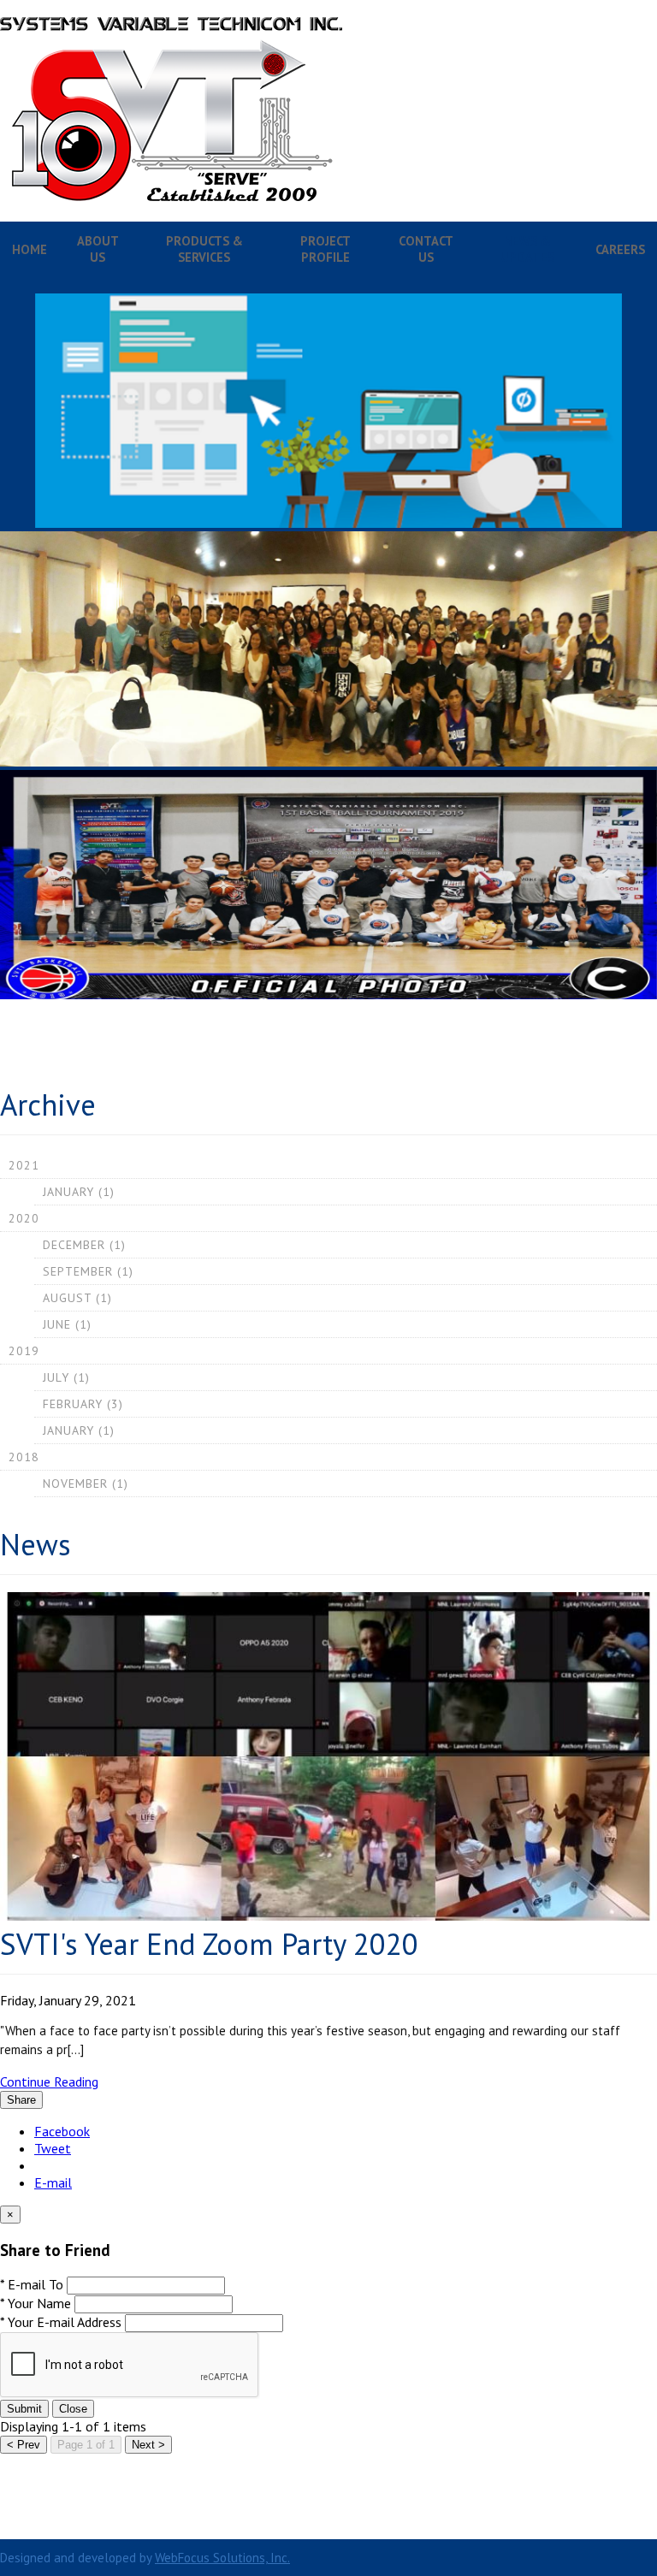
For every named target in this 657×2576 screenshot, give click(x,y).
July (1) (66, 1377)
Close (73, 2409)
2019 (24, 1351)
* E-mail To (32, 2284)
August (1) (77, 1298)
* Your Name (36, 2303)
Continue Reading (49, 2082)
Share (21, 2100)
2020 (24, 1218)
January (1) (79, 1192)
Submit (24, 2409)
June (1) (67, 1324)
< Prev (24, 2445)
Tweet (53, 2148)
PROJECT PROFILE (326, 249)
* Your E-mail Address (61, 2322)
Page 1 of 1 (86, 2445)
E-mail (53, 2182)
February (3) (83, 1404)
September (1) (88, 1271)
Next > (148, 2445)
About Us (98, 249)
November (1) (86, 1483)
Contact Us (426, 249)
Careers (620, 249)
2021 (24, 1165)
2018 (24, 1457)
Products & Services (204, 249)
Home (30, 249)
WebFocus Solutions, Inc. (222, 2558)
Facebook (62, 2131)
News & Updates (527, 249)
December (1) (84, 1245)
